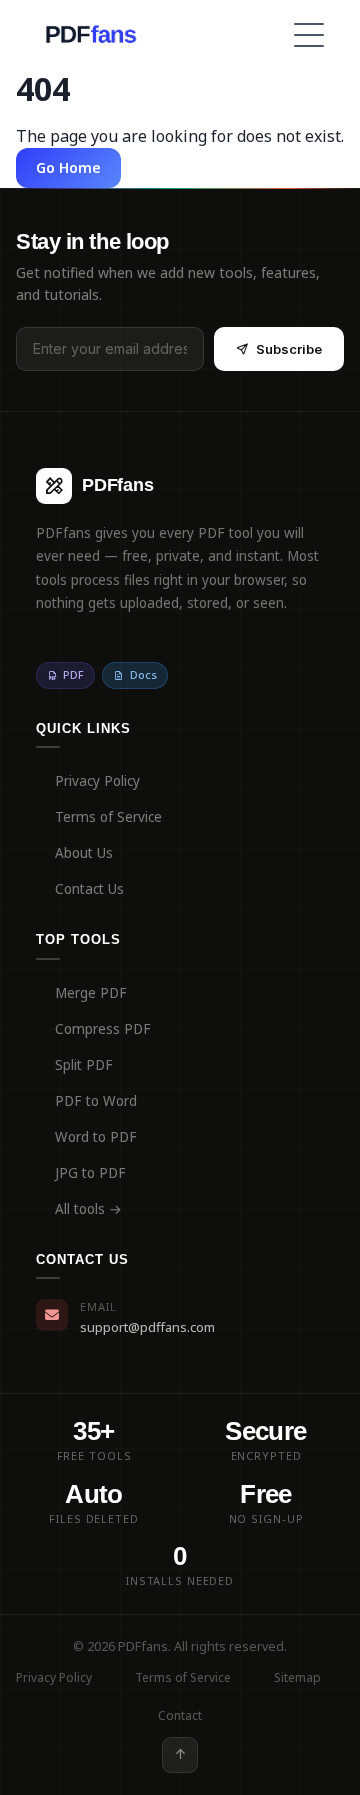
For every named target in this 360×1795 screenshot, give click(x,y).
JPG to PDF (90, 1173)
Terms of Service (108, 817)
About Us (84, 853)
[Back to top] (180, 1755)
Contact (180, 1715)
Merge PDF (91, 993)
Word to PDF (96, 1137)
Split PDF (84, 1065)
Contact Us (89, 889)
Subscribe (289, 349)
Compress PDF (103, 1029)
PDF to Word (96, 1101)
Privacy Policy (97, 781)
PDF (73, 674)
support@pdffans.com (147, 1327)
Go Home (68, 167)
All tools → (88, 1209)
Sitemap (297, 1677)
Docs (143, 674)
